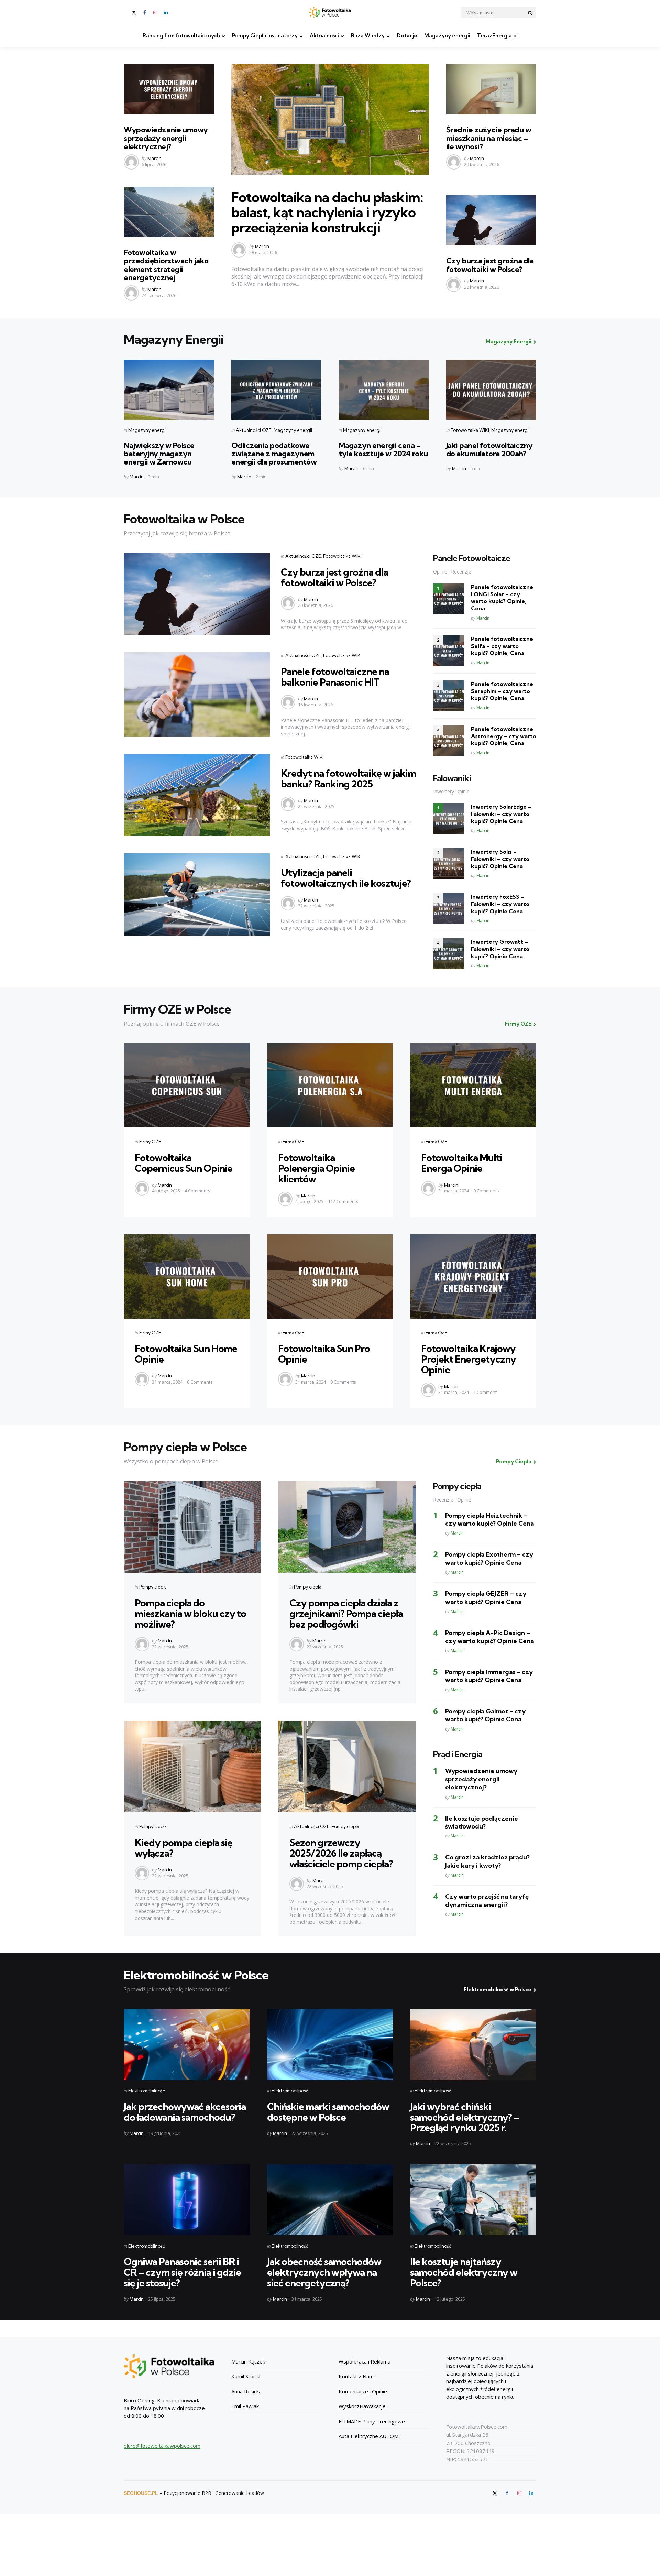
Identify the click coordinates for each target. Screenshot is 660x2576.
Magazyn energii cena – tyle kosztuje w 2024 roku (383, 449)
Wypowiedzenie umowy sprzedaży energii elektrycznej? (166, 138)
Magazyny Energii (509, 342)
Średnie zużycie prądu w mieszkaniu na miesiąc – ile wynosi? (489, 138)
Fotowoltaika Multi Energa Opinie (462, 1163)
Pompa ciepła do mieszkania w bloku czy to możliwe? (190, 1613)
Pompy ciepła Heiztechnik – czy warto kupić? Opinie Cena (489, 1519)
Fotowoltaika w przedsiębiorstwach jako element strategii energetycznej (166, 265)
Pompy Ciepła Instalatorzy (265, 36)
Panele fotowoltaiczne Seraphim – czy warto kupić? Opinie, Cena (502, 691)
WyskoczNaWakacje (362, 2406)
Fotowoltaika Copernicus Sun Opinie (184, 1163)
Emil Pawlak (245, 2406)
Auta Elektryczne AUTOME (370, 2436)
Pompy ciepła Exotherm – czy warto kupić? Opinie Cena (489, 1558)
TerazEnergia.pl (497, 36)
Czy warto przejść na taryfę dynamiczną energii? (487, 1900)
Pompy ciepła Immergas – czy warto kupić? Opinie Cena (489, 1676)
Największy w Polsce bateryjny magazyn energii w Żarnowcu (159, 454)
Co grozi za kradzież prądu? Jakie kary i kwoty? (487, 1861)
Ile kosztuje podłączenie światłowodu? (482, 1822)
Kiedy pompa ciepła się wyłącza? (184, 1848)
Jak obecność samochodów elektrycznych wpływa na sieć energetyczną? (324, 2272)
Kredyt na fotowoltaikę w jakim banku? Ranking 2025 (348, 778)
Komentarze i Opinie (363, 2391)
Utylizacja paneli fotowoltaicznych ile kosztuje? (346, 878)
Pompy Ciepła (514, 1461)
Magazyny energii (447, 36)
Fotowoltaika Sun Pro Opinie (324, 1354)
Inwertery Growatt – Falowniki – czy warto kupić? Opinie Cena (500, 949)
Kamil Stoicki (246, 2376)
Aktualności (324, 36)
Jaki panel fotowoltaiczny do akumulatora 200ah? (489, 449)
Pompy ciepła (153, 1587)
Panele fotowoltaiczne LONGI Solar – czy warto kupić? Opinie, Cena (502, 598)
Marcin (155, 158)
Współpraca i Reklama (365, 2361)
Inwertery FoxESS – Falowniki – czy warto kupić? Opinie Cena (500, 904)
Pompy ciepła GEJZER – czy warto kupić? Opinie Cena (486, 1597)
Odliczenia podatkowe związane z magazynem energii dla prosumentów (274, 454)
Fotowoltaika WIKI (470, 430)
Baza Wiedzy (368, 36)
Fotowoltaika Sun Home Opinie (186, 1354)
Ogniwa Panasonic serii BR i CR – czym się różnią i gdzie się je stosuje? (182, 2272)
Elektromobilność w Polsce (498, 1990)
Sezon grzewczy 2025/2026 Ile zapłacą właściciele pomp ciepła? (341, 1853)
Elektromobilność (147, 2091)
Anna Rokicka (246, 2391)
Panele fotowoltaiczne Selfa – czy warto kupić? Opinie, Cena (502, 646)
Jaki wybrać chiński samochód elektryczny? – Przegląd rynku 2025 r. (465, 2117)
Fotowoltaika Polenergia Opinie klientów (316, 1168)
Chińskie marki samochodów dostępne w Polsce (328, 2112)
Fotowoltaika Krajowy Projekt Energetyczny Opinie (469, 1359)
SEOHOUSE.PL (141, 2493)
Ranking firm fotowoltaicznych (181, 36)
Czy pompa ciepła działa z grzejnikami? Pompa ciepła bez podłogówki (346, 1613)
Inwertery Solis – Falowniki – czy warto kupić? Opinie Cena (500, 859)
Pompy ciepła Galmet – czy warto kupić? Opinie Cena (485, 1715)
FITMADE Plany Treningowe (372, 2421)
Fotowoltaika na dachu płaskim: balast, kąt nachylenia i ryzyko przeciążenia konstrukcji (327, 212)
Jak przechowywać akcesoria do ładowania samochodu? (185, 2112)
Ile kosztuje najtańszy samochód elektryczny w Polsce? (464, 2272)
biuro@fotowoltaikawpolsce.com (162, 2446)
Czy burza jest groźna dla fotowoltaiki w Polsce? (490, 265)
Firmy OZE (518, 1024)
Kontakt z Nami (357, 2376)
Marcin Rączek (248, 2361)
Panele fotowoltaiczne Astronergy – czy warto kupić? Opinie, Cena (504, 736)
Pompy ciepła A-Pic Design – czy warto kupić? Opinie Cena (489, 1637)
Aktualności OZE (254, 430)
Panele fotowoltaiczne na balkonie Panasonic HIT (335, 677)
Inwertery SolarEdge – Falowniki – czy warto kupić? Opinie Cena (501, 814)
